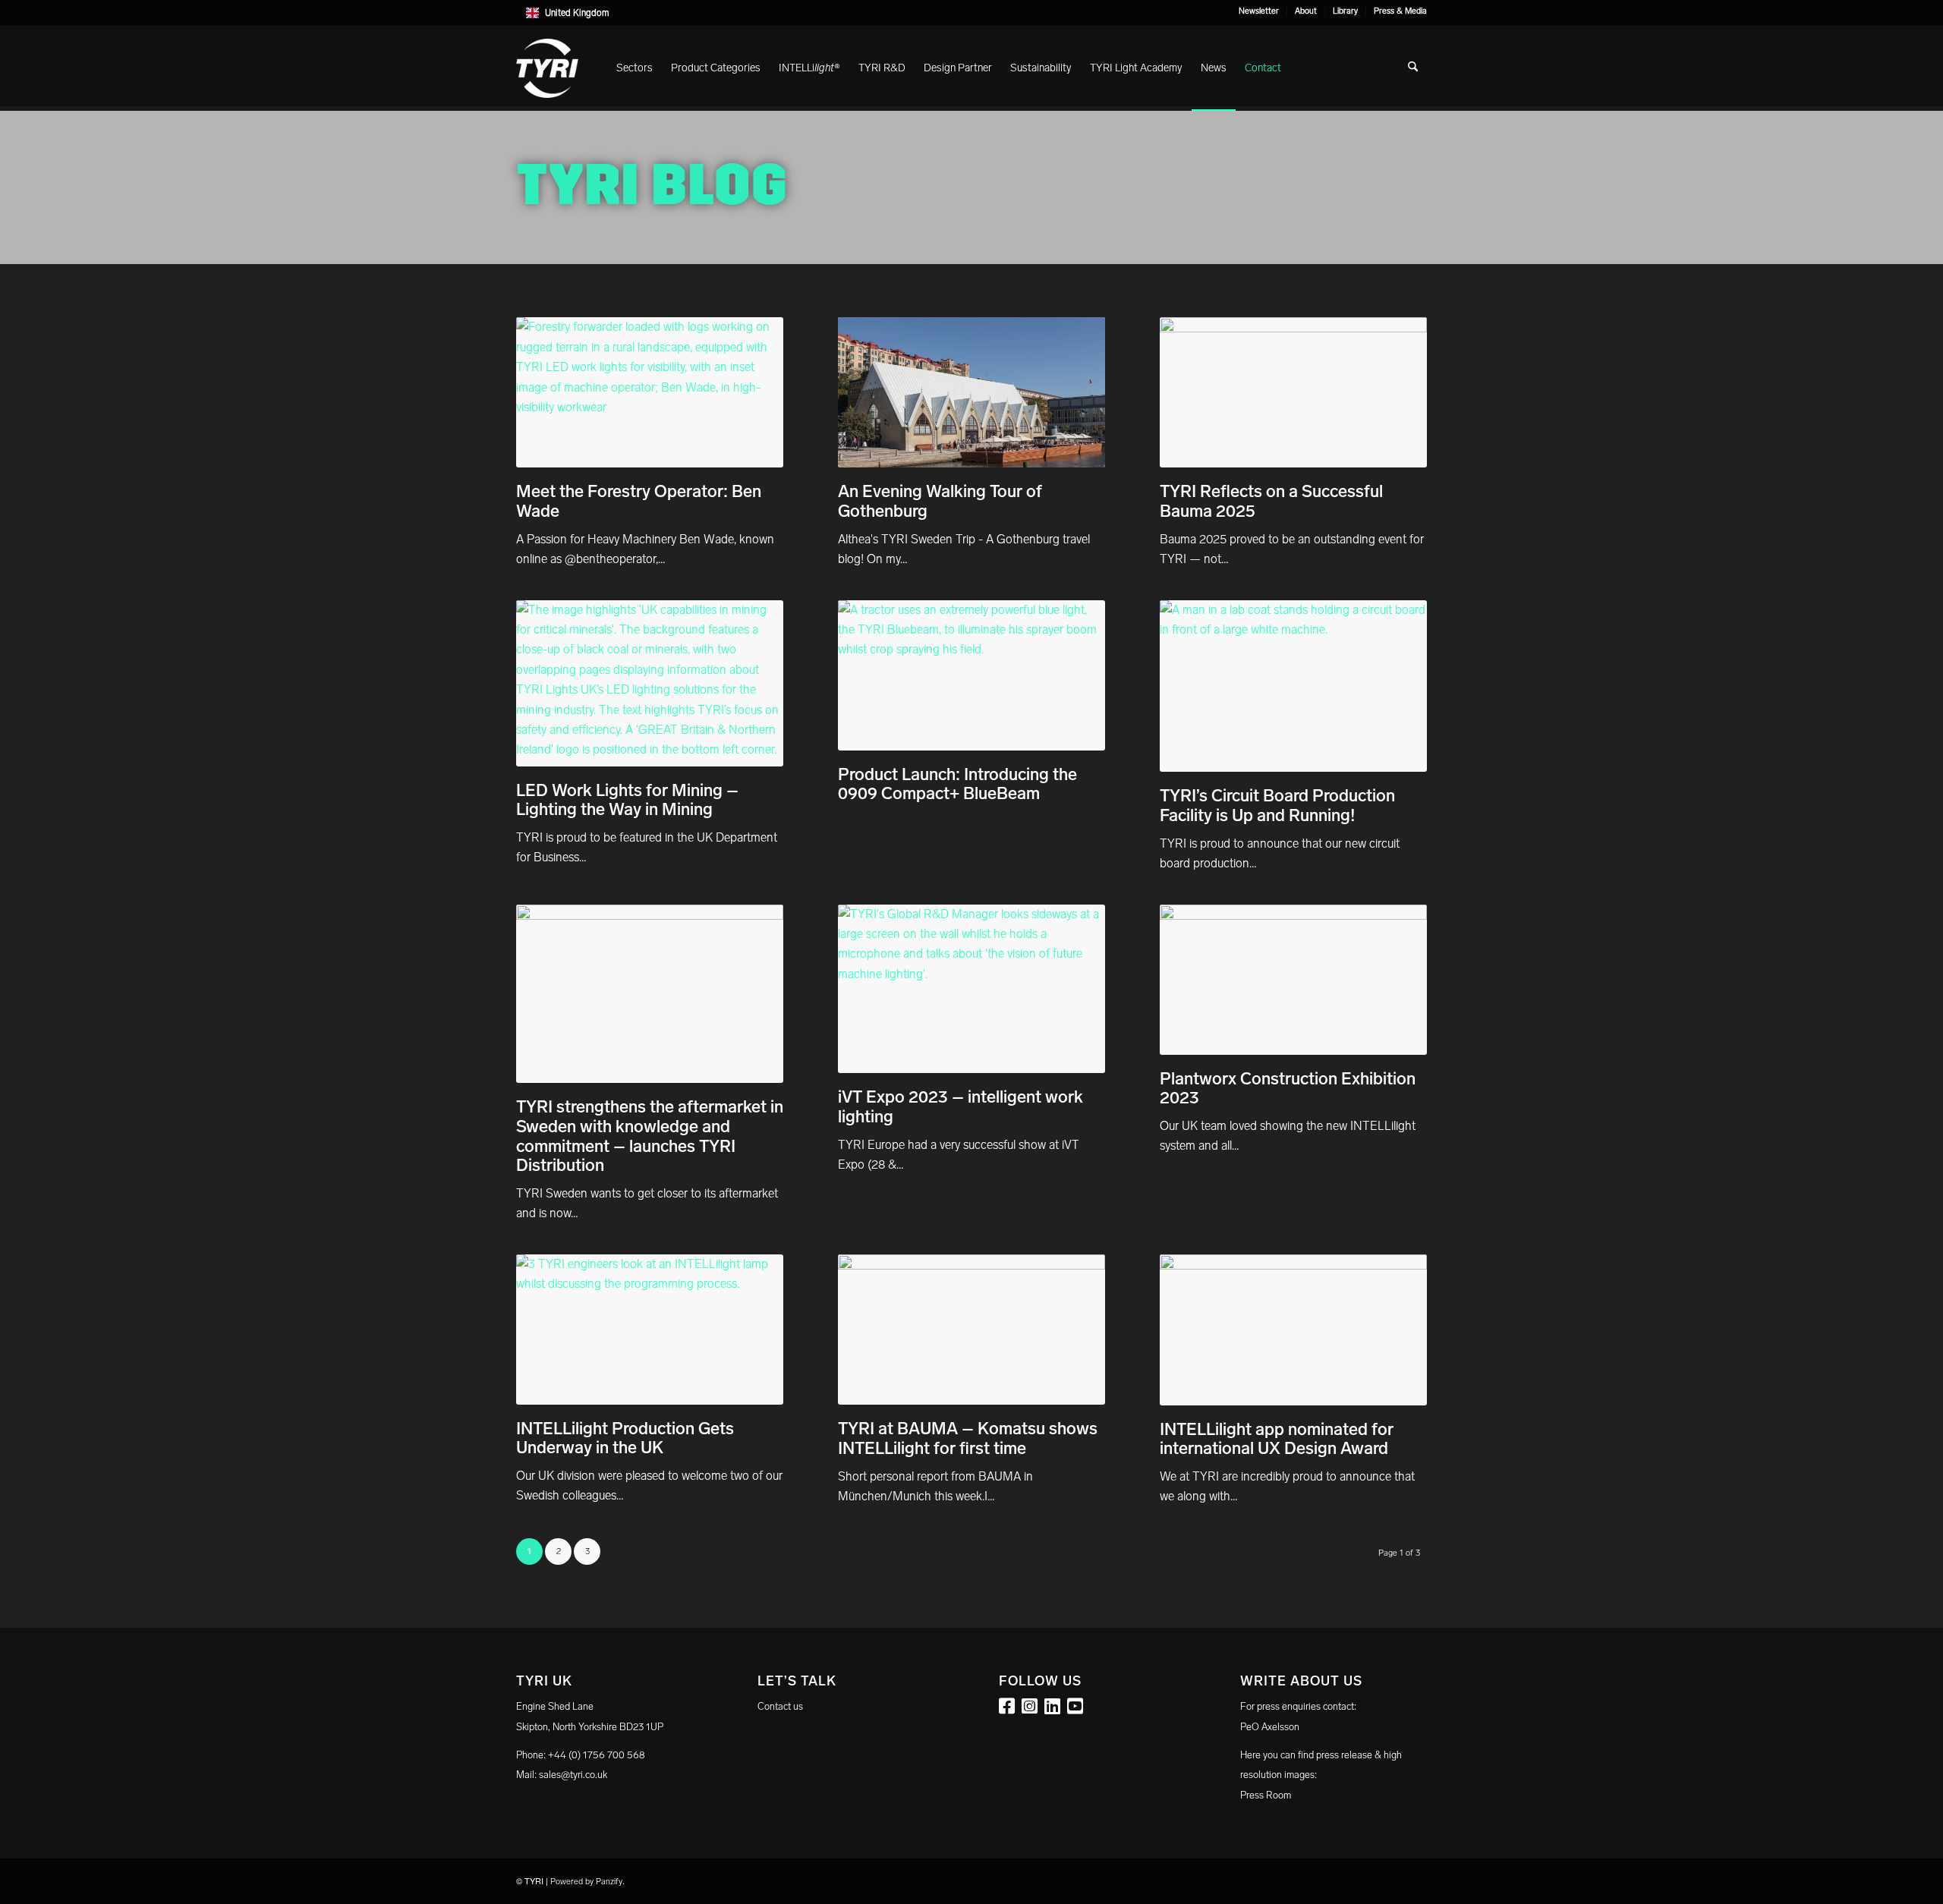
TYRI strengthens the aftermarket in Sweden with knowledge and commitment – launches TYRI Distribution (650, 1136)
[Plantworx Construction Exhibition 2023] (1293, 980)
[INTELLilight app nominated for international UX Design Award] (1293, 1330)
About (1306, 11)
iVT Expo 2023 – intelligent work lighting (960, 1107)
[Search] (1413, 68)
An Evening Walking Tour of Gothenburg (940, 501)
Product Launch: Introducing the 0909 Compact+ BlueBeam (957, 784)
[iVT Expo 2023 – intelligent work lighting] (971, 989)
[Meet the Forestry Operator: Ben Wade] (650, 392)
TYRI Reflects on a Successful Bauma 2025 (1271, 501)
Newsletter (1259, 11)
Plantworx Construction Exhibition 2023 (1288, 1089)
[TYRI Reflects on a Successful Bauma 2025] (1293, 392)
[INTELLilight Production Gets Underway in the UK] (650, 1330)
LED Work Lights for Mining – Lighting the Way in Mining (627, 800)
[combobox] (971, 13)
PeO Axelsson (1270, 1727)
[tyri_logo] (547, 68)
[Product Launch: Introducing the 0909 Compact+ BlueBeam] (971, 675)
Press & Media (1400, 11)
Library (1345, 11)
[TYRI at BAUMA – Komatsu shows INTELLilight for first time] (971, 1330)
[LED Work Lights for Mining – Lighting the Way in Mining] (650, 683)
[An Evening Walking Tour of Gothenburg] (971, 392)
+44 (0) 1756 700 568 (597, 1755)
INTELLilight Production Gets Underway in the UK (625, 1438)
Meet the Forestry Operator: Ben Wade (639, 501)
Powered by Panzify (586, 1882)
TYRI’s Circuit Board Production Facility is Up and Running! (1277, 806)
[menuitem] (1259, 11)
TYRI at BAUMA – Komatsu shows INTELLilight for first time (968, 1438)
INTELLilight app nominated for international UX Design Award (1277, 1439)
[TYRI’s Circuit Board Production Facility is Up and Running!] (1293, 686)
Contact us (780, 1706)
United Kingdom (577, 13)
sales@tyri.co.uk (573, 1775)
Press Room (1266, 1795)
